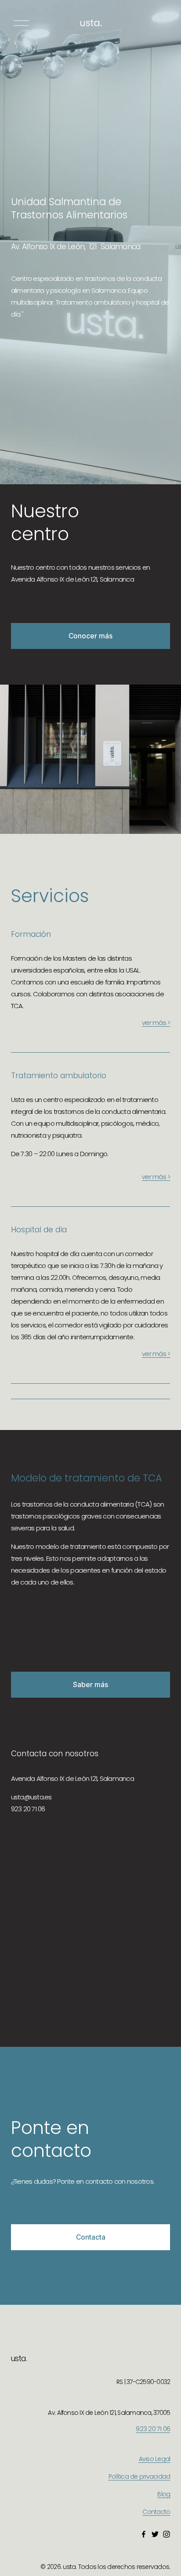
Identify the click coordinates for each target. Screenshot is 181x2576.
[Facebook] (144, 2534)
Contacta (91, 2237)
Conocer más (90, 636)
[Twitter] (155, 2534)
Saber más (90, 1685)
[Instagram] (167, 2534)
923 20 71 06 (153, 2429)
